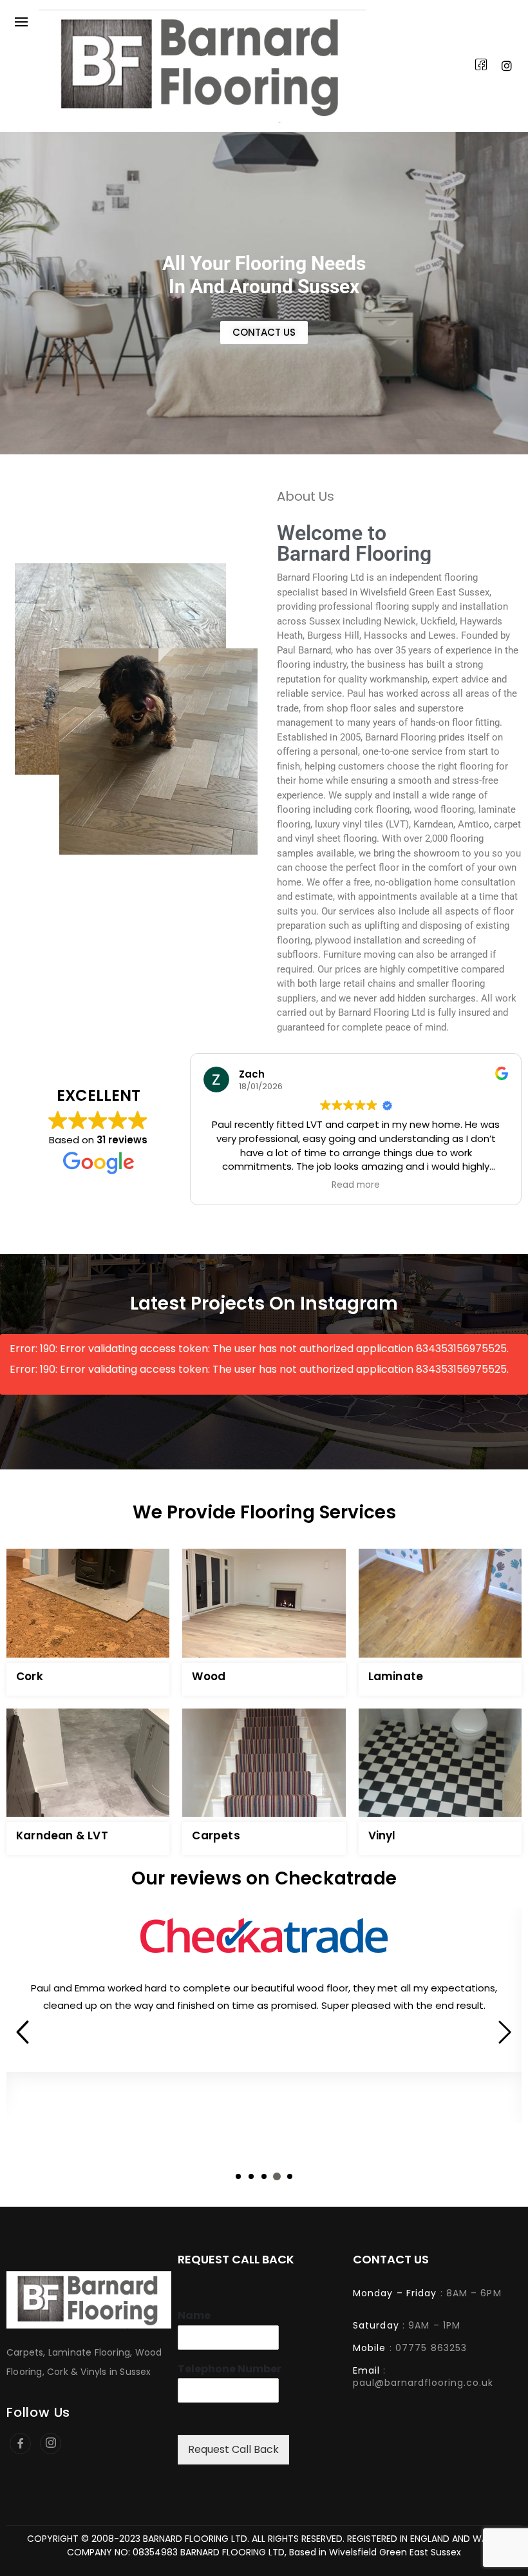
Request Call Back (233, 2449)
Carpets (216, 1835)
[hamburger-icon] (21, 22)
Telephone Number (230, 2369)
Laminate (396, 1676)
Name (194, 2316)
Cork (30, 1676)
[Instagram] (507, 66)
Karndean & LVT (62, 1835)
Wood (209, 1676)
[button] (238, 2176)
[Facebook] (481, 66)
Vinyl (382, 1835)
